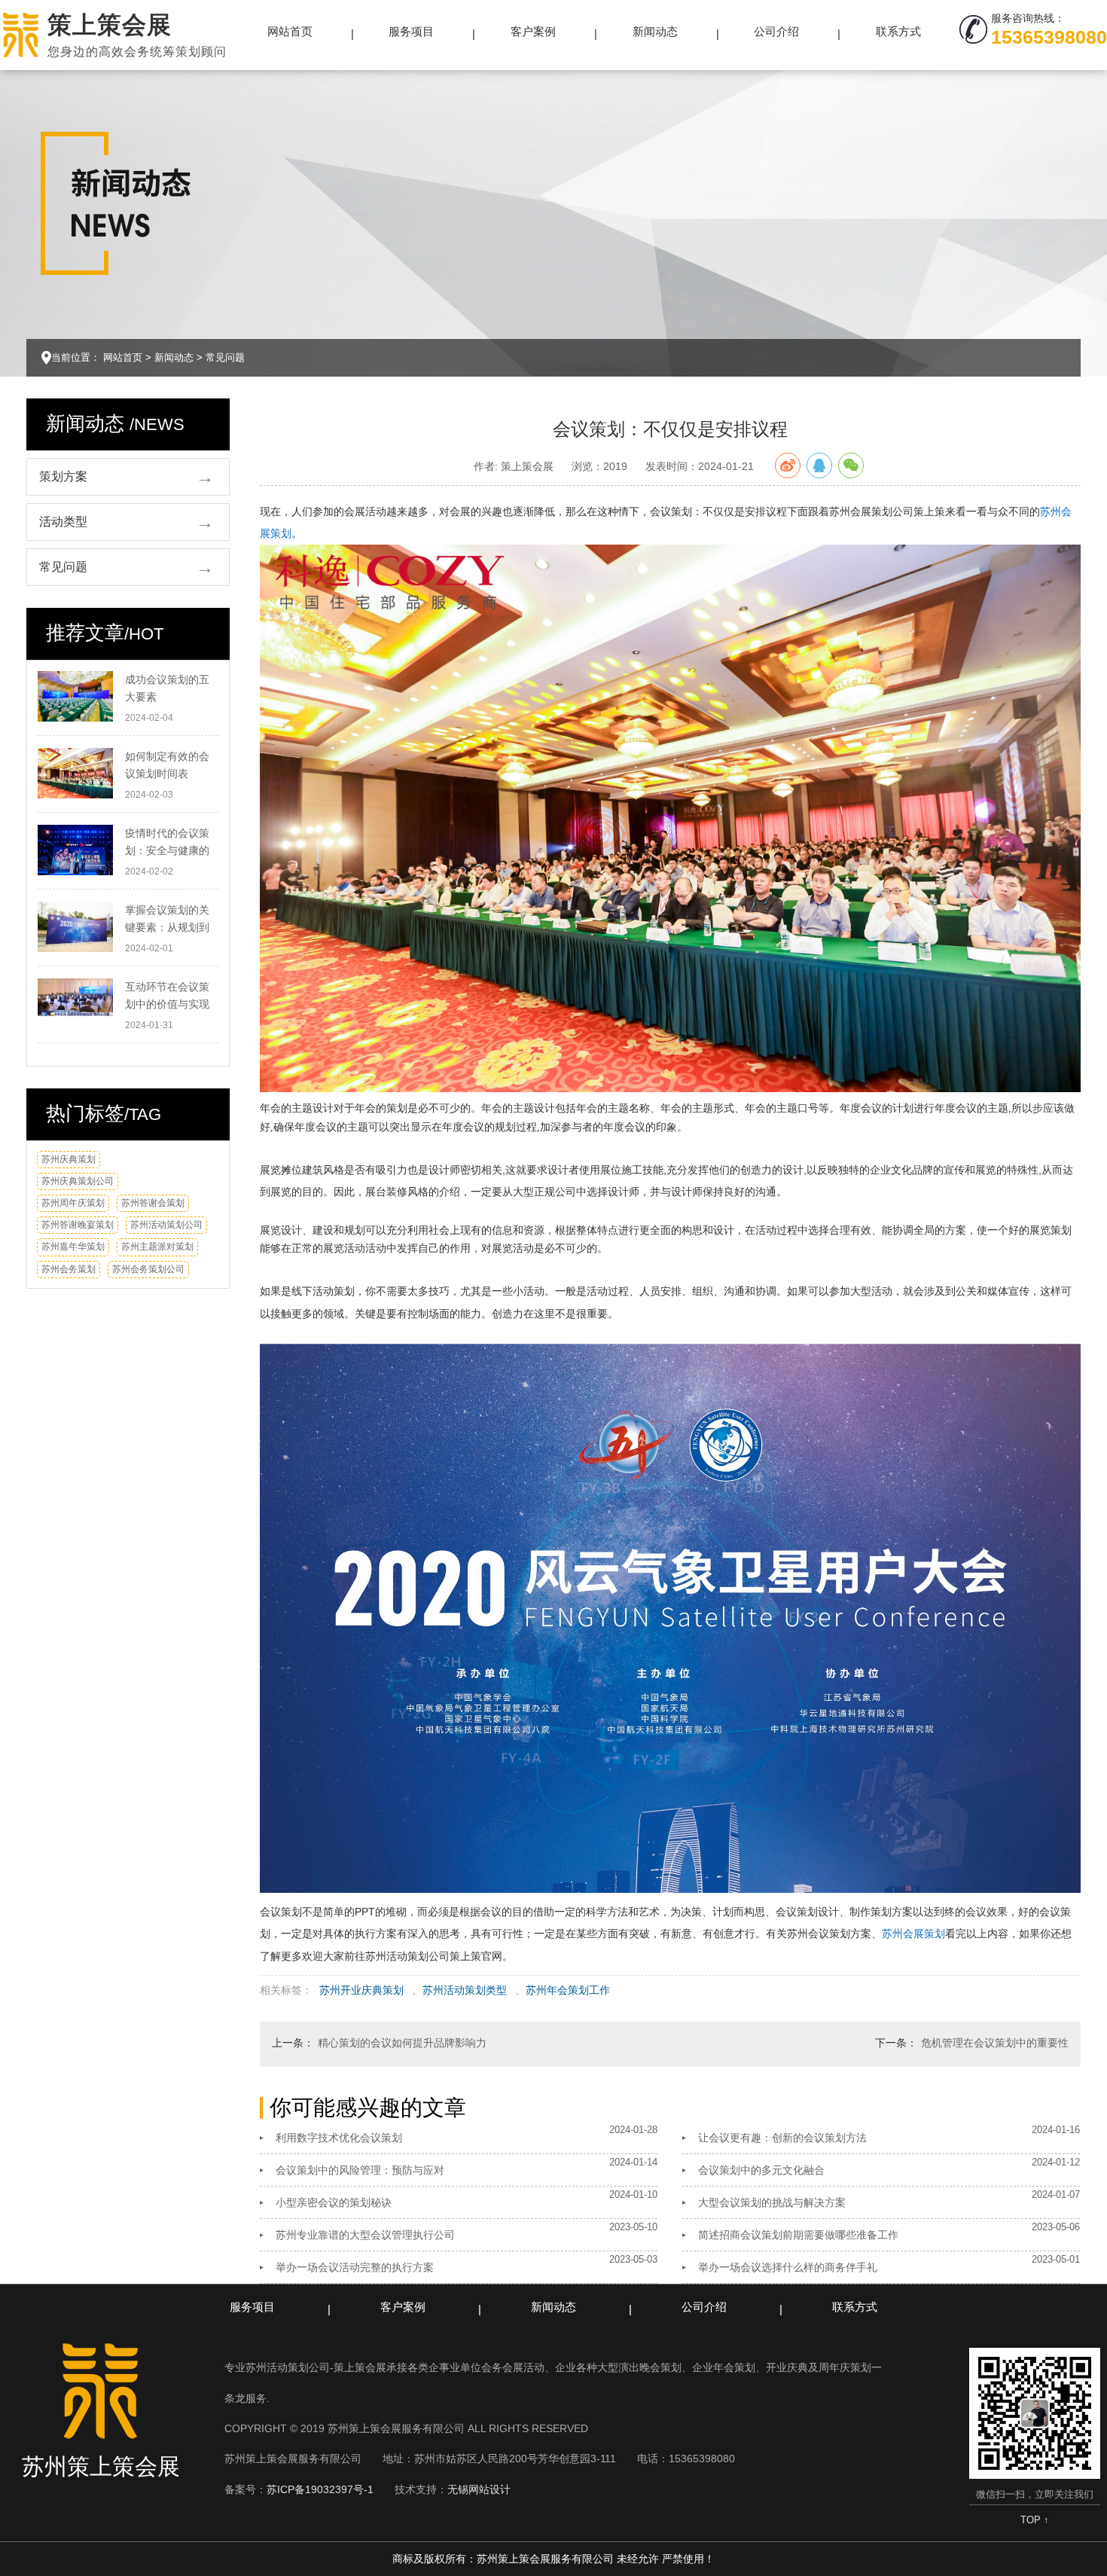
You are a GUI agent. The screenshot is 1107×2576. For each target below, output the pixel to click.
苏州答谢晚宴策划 (78, 1225)
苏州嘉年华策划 (73, 1247)
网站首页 (290, 31)
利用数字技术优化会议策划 (339, 2138)
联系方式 (898, 31)
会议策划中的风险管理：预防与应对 (360, 2170)
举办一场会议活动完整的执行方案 (355, 2267)
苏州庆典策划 (69, 1159)
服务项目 (411, 31)
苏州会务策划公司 (148, 1269)
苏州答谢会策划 (153, 1203)
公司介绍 (776, 31)
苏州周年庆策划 (73, 1203)
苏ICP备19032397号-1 (320, 2489)
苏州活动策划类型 (465, 1990)
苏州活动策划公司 (166, 1225)
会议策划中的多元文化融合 (761, 2170)
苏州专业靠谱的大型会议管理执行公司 (365, 2235)
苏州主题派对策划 (157, 1247)
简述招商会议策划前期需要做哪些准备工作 (798, 2235)
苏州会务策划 (69, 1269)
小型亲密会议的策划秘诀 (334, 2202)
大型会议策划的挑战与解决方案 (772, 2202)
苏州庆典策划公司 (78, 1181)
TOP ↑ (1035, 2520)
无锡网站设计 (479, 2489)
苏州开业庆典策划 (361, 1990)
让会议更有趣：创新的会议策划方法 (782, 2138)
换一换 (200, 1165)
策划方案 (63, 476)
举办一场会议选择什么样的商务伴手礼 (788, 2267)
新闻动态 (655, 31)
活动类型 (63, 522)
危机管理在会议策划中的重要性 (995, 2043)
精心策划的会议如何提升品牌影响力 (402, 2043)
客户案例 (533, 31)
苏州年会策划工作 (568, 1990)
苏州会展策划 (913, 1934)
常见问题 (225, 357)
